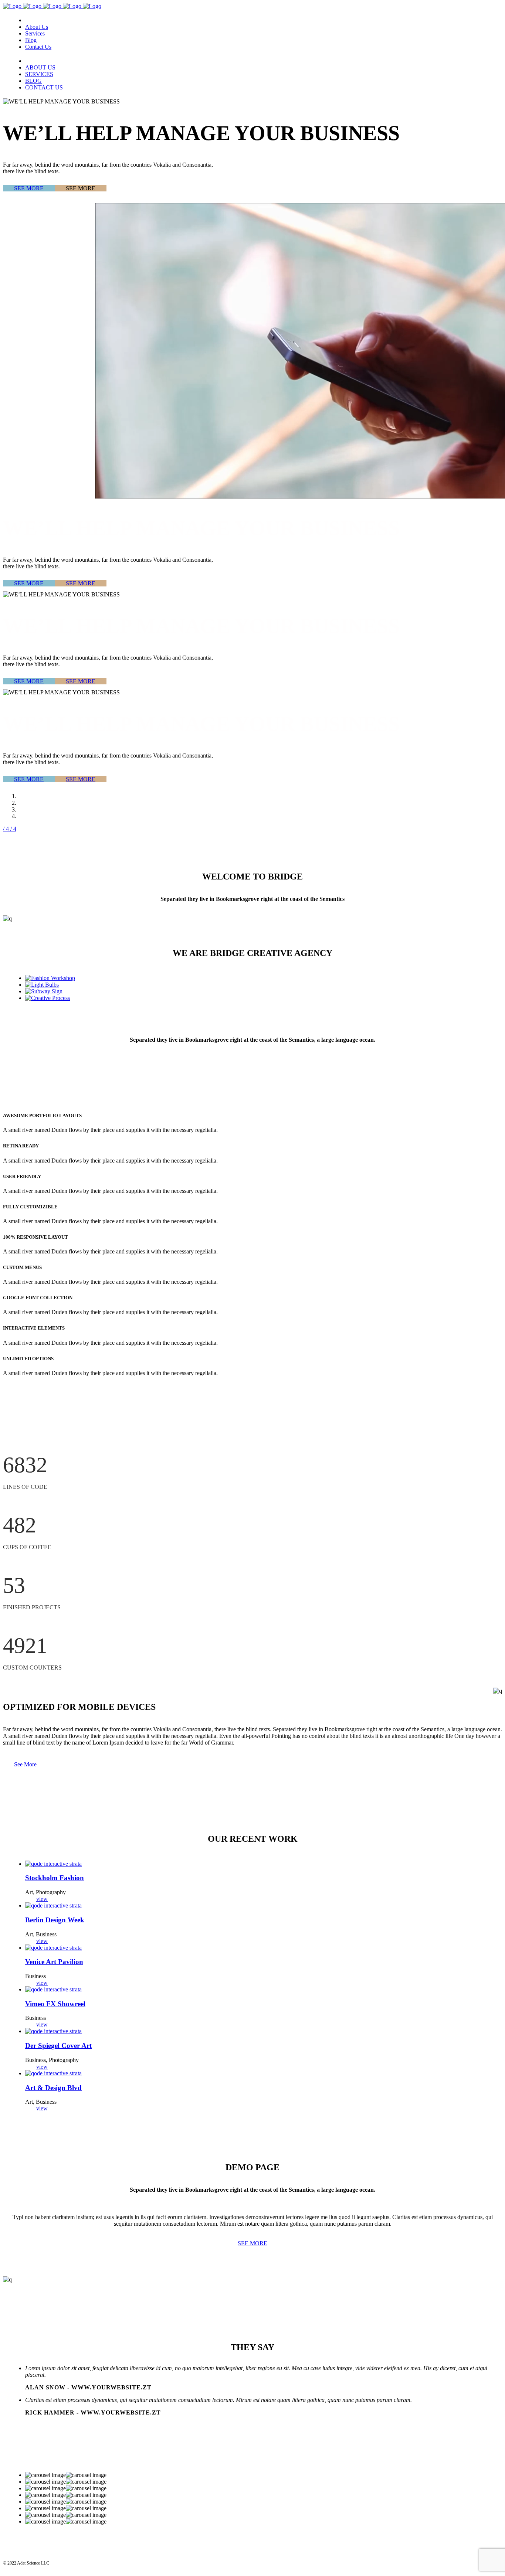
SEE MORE (29, 188)
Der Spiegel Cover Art (58, 2046)
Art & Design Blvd (53, 2088)
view (42, 1899)
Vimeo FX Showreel (55, 2004)
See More (25, 1764)
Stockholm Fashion (55, 1878)
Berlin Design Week (55, 1920)
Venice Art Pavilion (54, 1962)
